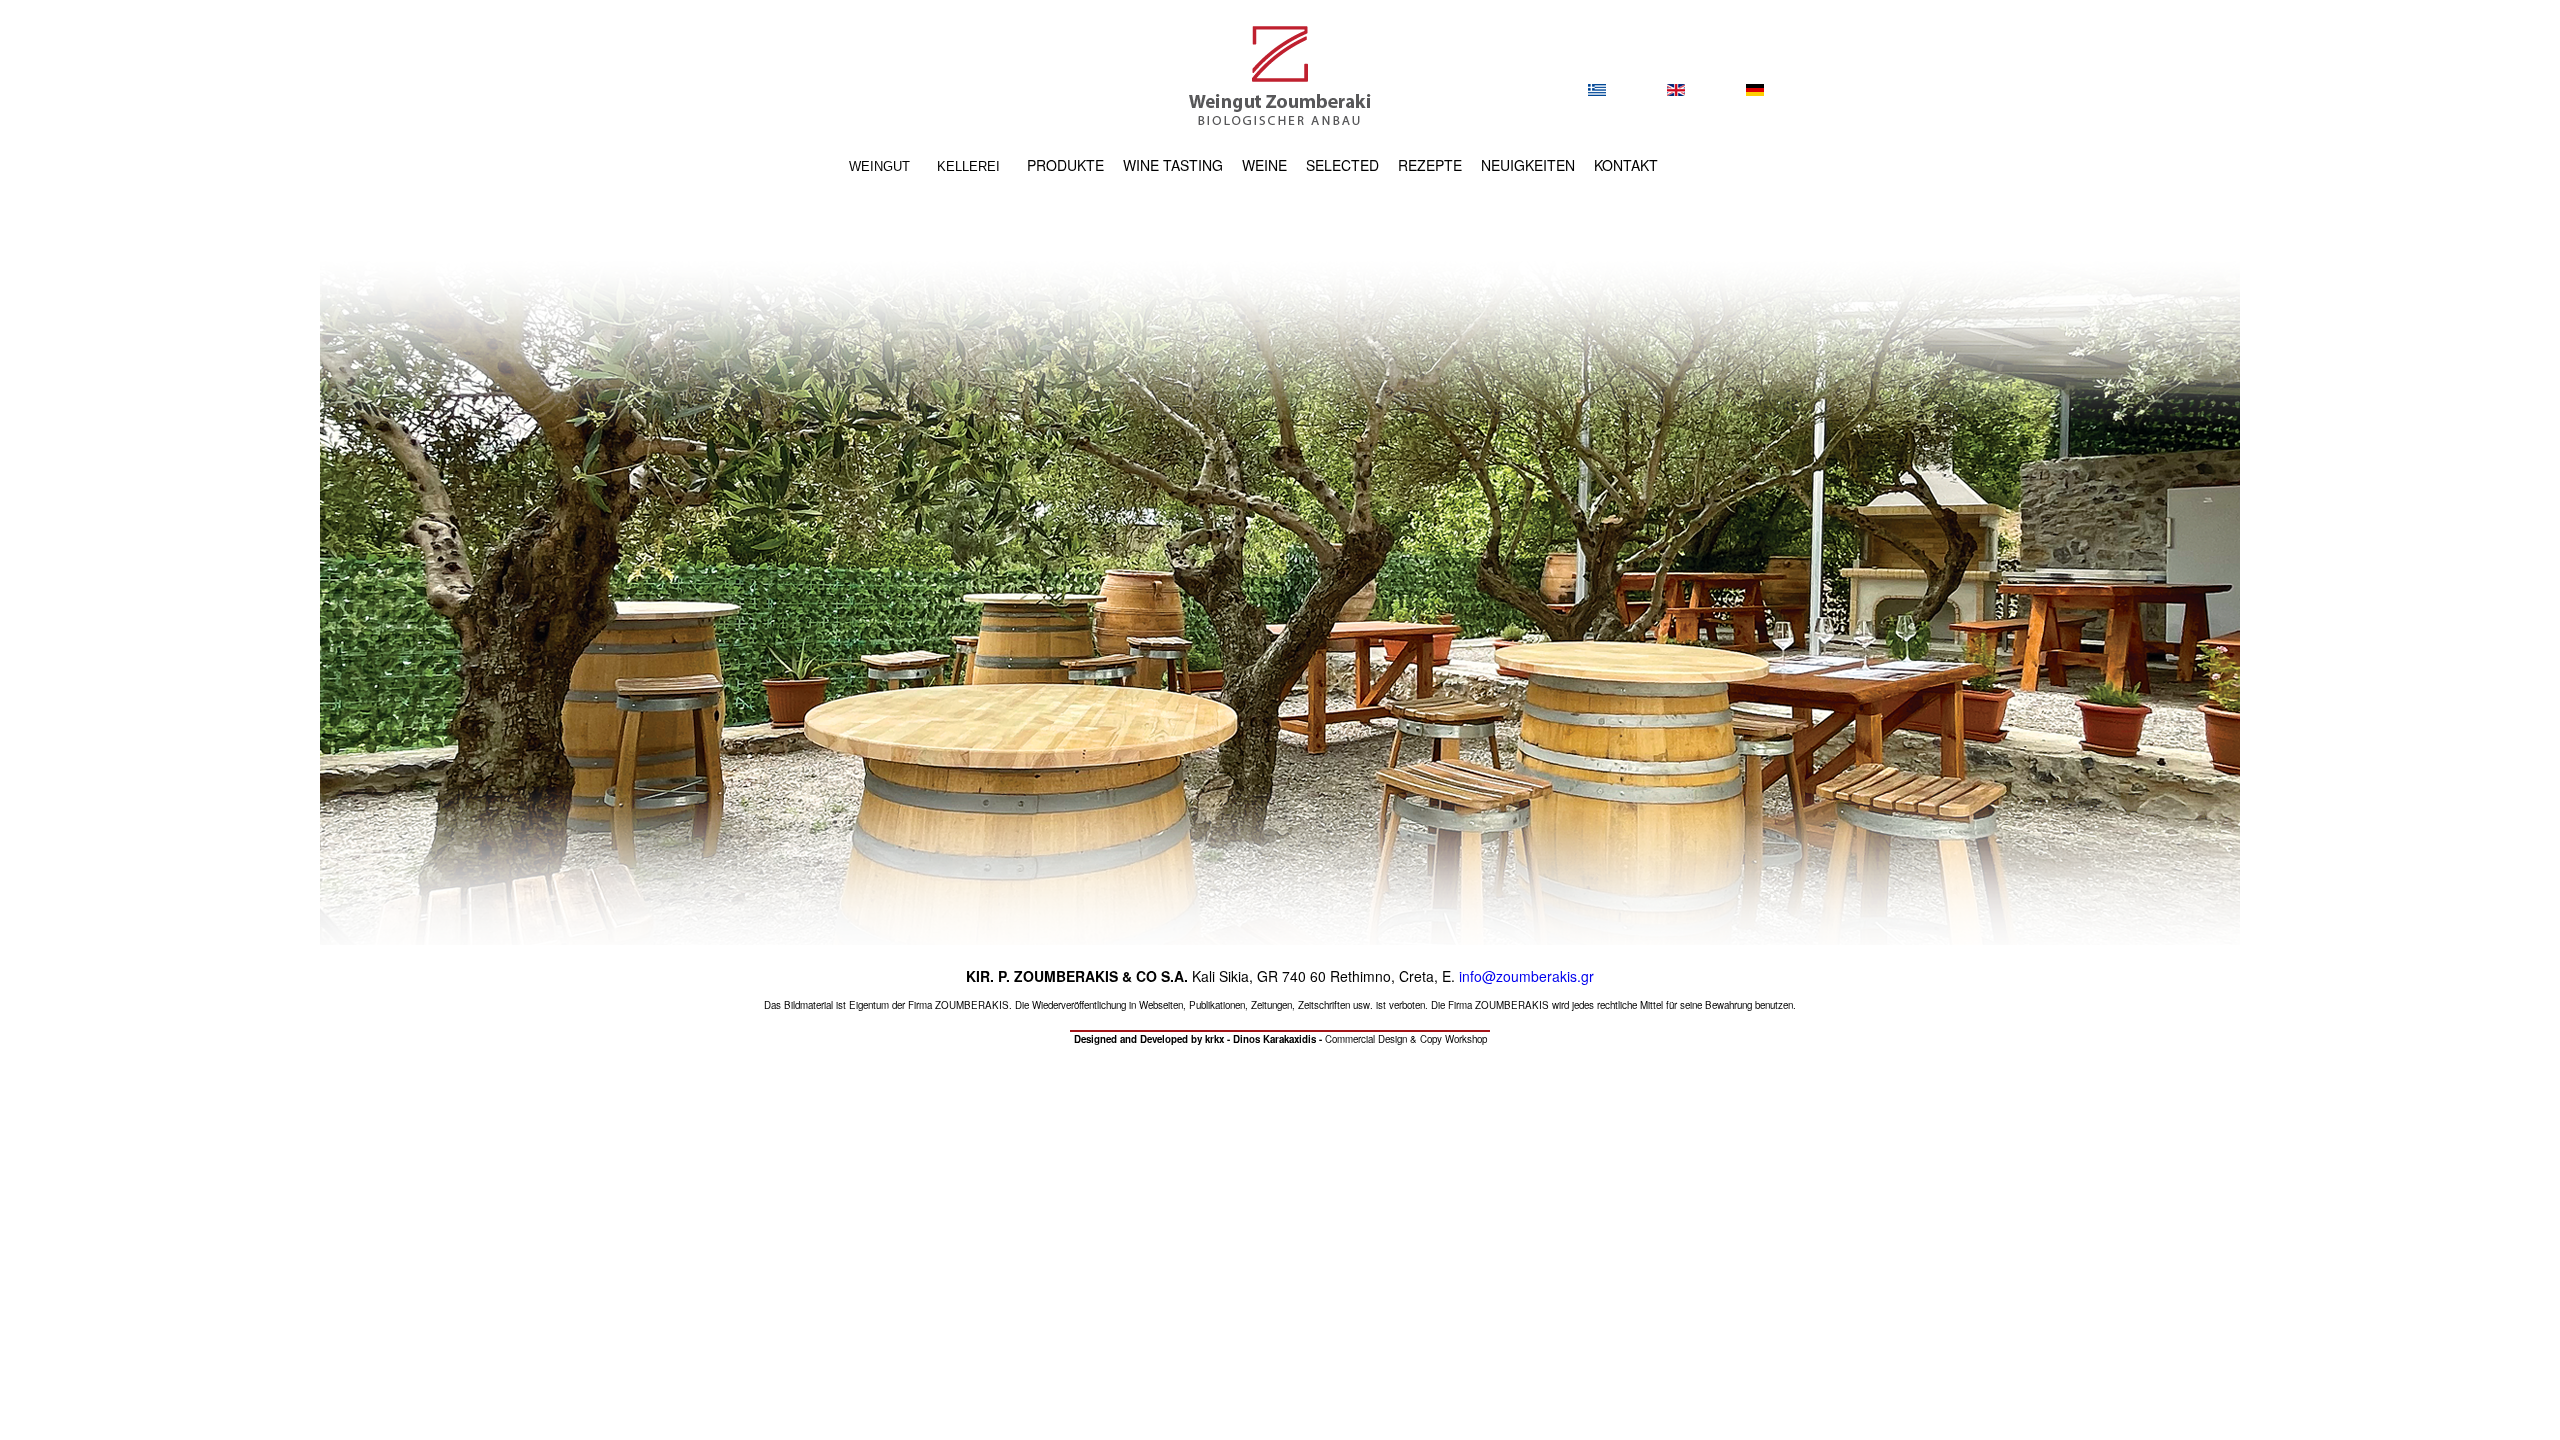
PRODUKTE (1065, 165)
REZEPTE (1430, 165)
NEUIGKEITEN (1528, 165)
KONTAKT (1626, 165)
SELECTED (1342, 165)
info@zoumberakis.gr (1526, 976)
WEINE (1264, 165)
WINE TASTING (1173, 165)
